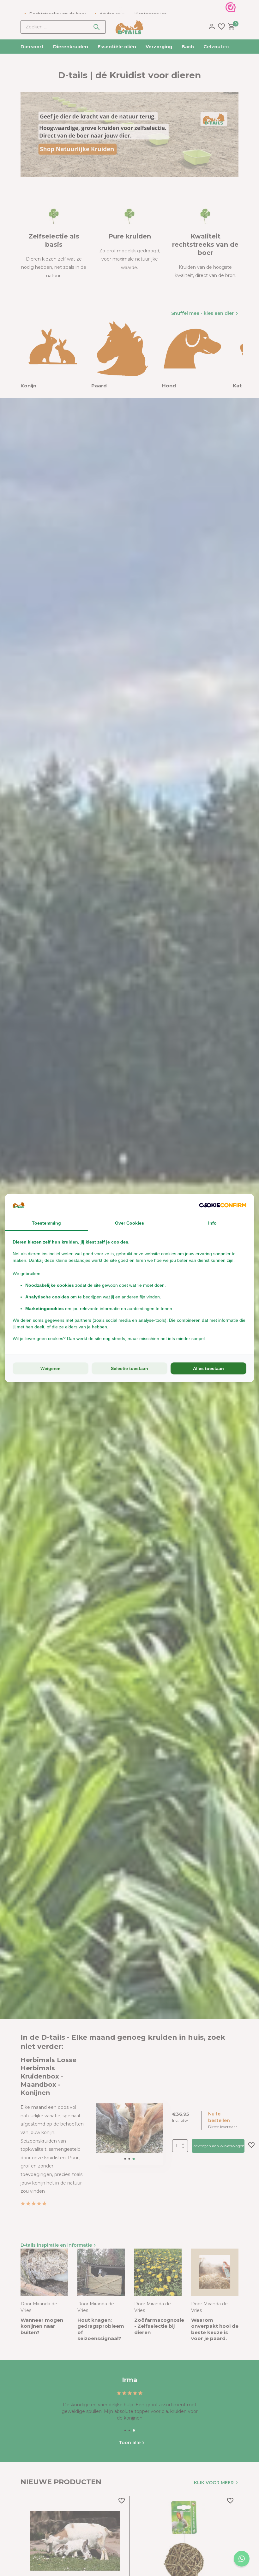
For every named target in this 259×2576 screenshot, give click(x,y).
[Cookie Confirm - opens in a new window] (223, 1205)
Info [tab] (212, 1223)
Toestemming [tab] (46, 1223)
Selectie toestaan (129, 1368)
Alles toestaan (208, 1368)
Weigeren (51, 1368)
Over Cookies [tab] (129, 1223)
